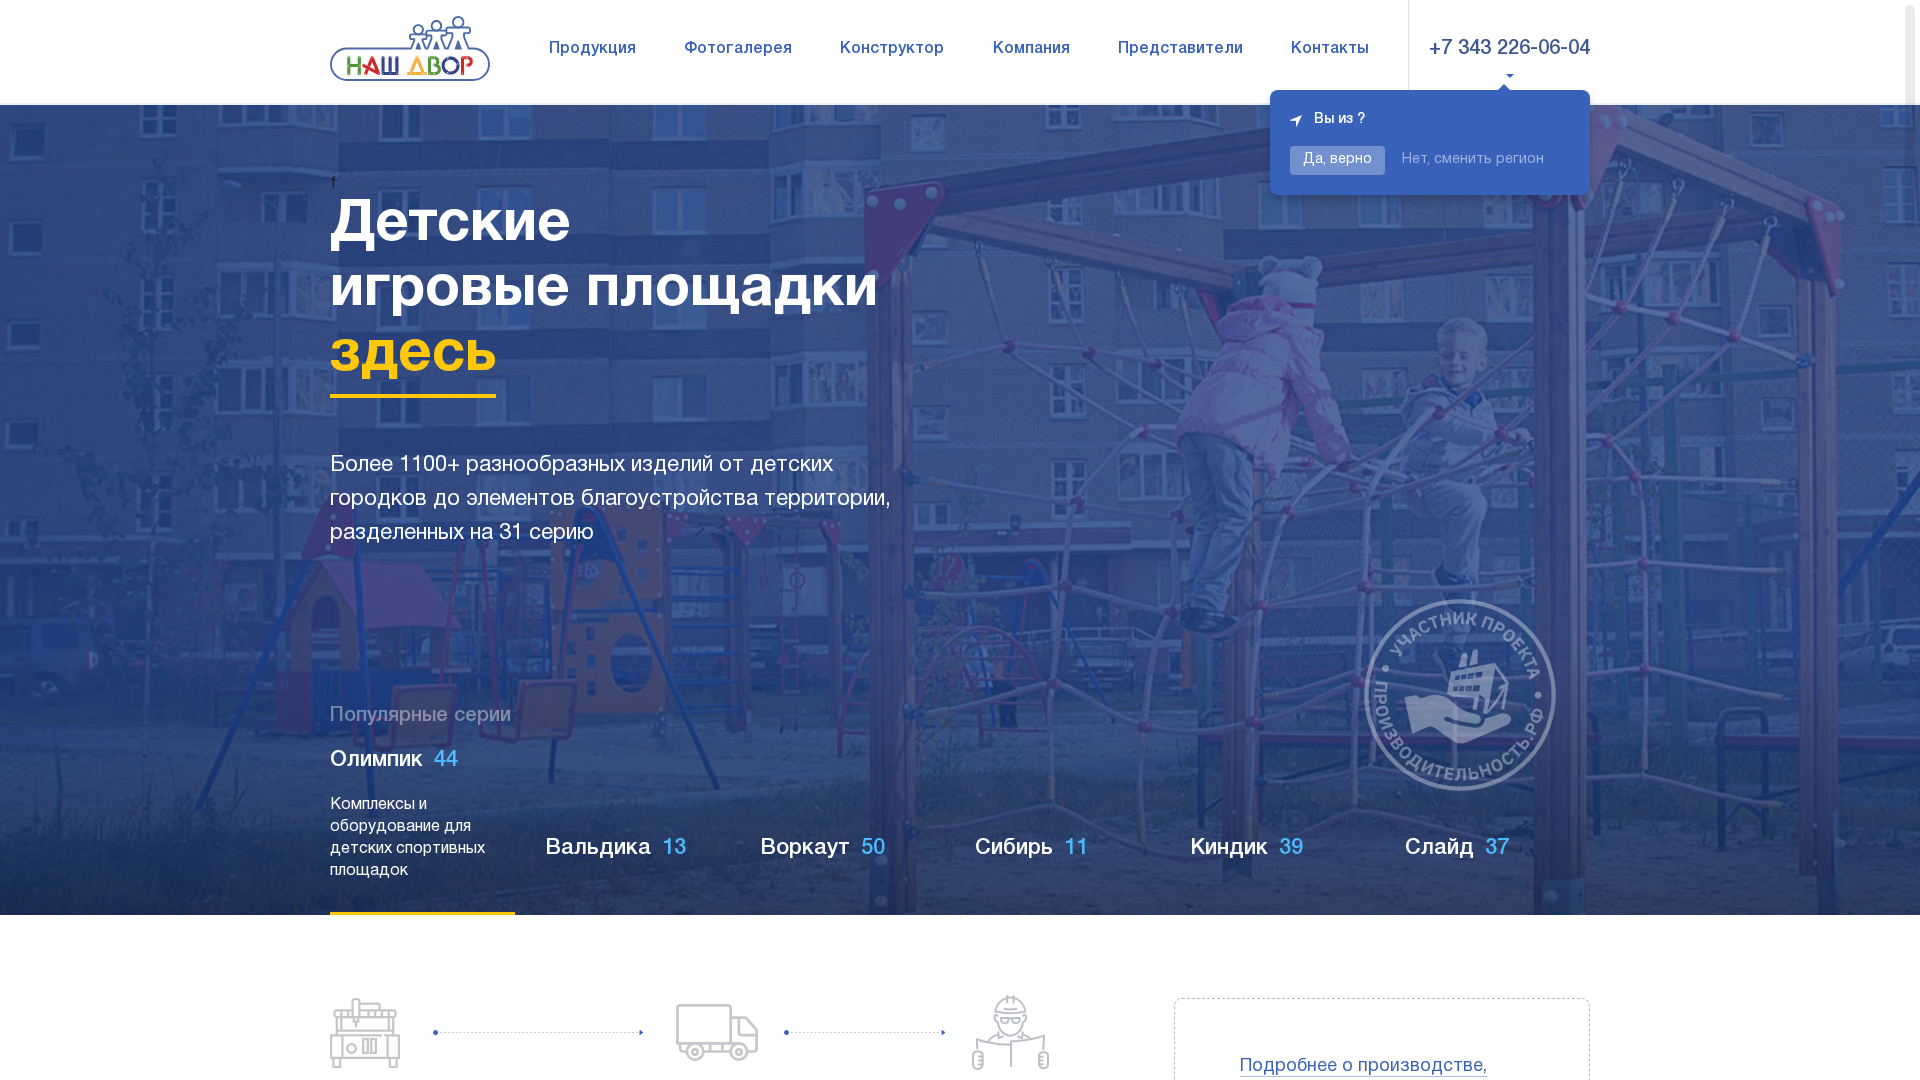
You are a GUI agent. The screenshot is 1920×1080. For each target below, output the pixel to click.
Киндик (1031, 848)
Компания (1031, 49)
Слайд (1242, 848)
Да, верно (1337, 159)
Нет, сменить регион (1473, 159)
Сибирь (816, 848)
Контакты (1330, 49)
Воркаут (607, 848)
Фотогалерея (738, 49)
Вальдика (400, 782)
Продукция (592, 49)
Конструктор (892, 49)
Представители (1180, 49)
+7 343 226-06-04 (1509, 49)
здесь (413, 355)
